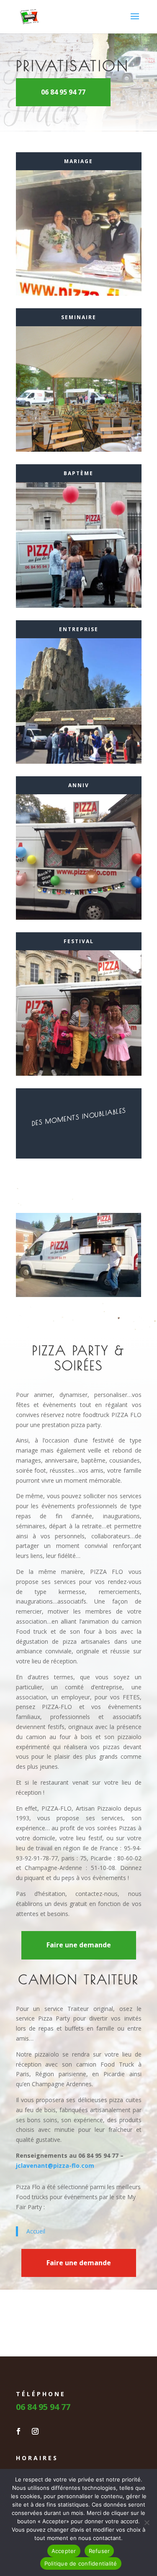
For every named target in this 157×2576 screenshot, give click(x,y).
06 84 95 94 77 (63, 92)
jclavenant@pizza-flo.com (56, 2165)
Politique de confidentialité (81, 2563)
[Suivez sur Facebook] (18, 2431)
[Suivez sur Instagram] (35, 2431)
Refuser (99, 2551)
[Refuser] (147, 2522)
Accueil (36, 2231)
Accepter (64, 2551)
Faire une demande (79, 1945)
